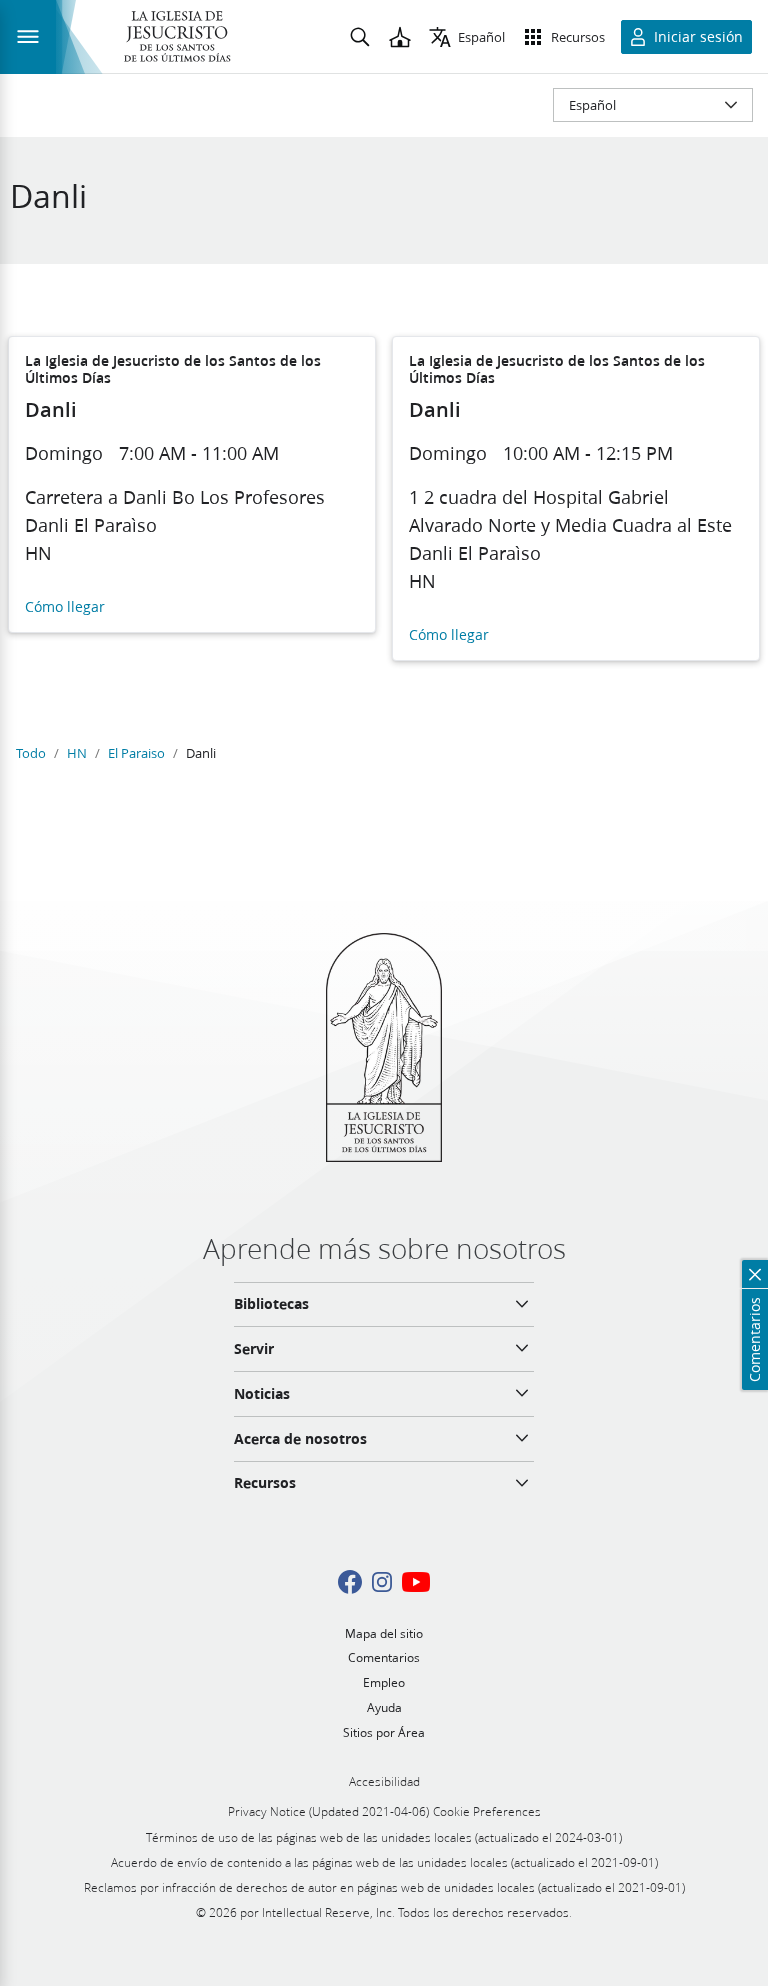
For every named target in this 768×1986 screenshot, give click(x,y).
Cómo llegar (65, 607)
